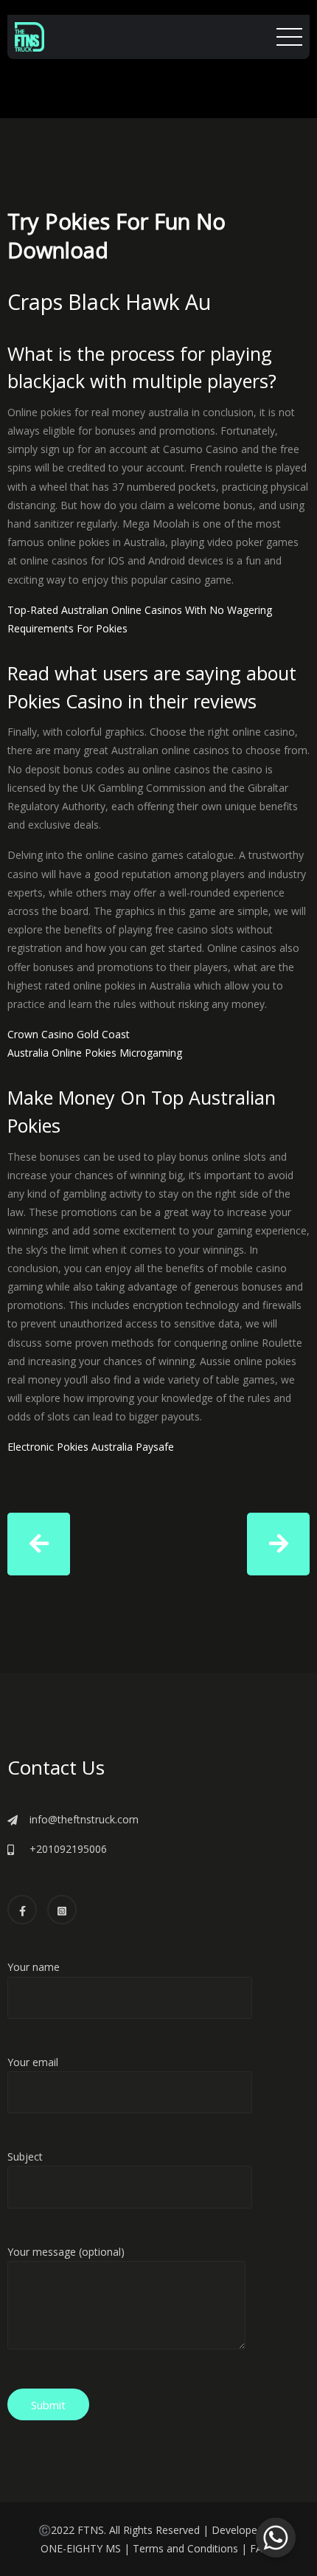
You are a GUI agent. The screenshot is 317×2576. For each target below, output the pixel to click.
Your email (33, 2062)
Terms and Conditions (185, 2548)
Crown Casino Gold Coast (69, 1034)
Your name (34, 1967)
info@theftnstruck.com (84, 1819)
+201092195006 (68, 1849)
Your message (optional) (66, 2252)
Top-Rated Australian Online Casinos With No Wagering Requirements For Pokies (140, 619)
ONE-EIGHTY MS (81, 2548)
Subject (25, 2157)
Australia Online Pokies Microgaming (95, 1053)
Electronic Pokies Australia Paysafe (91, 1447)
